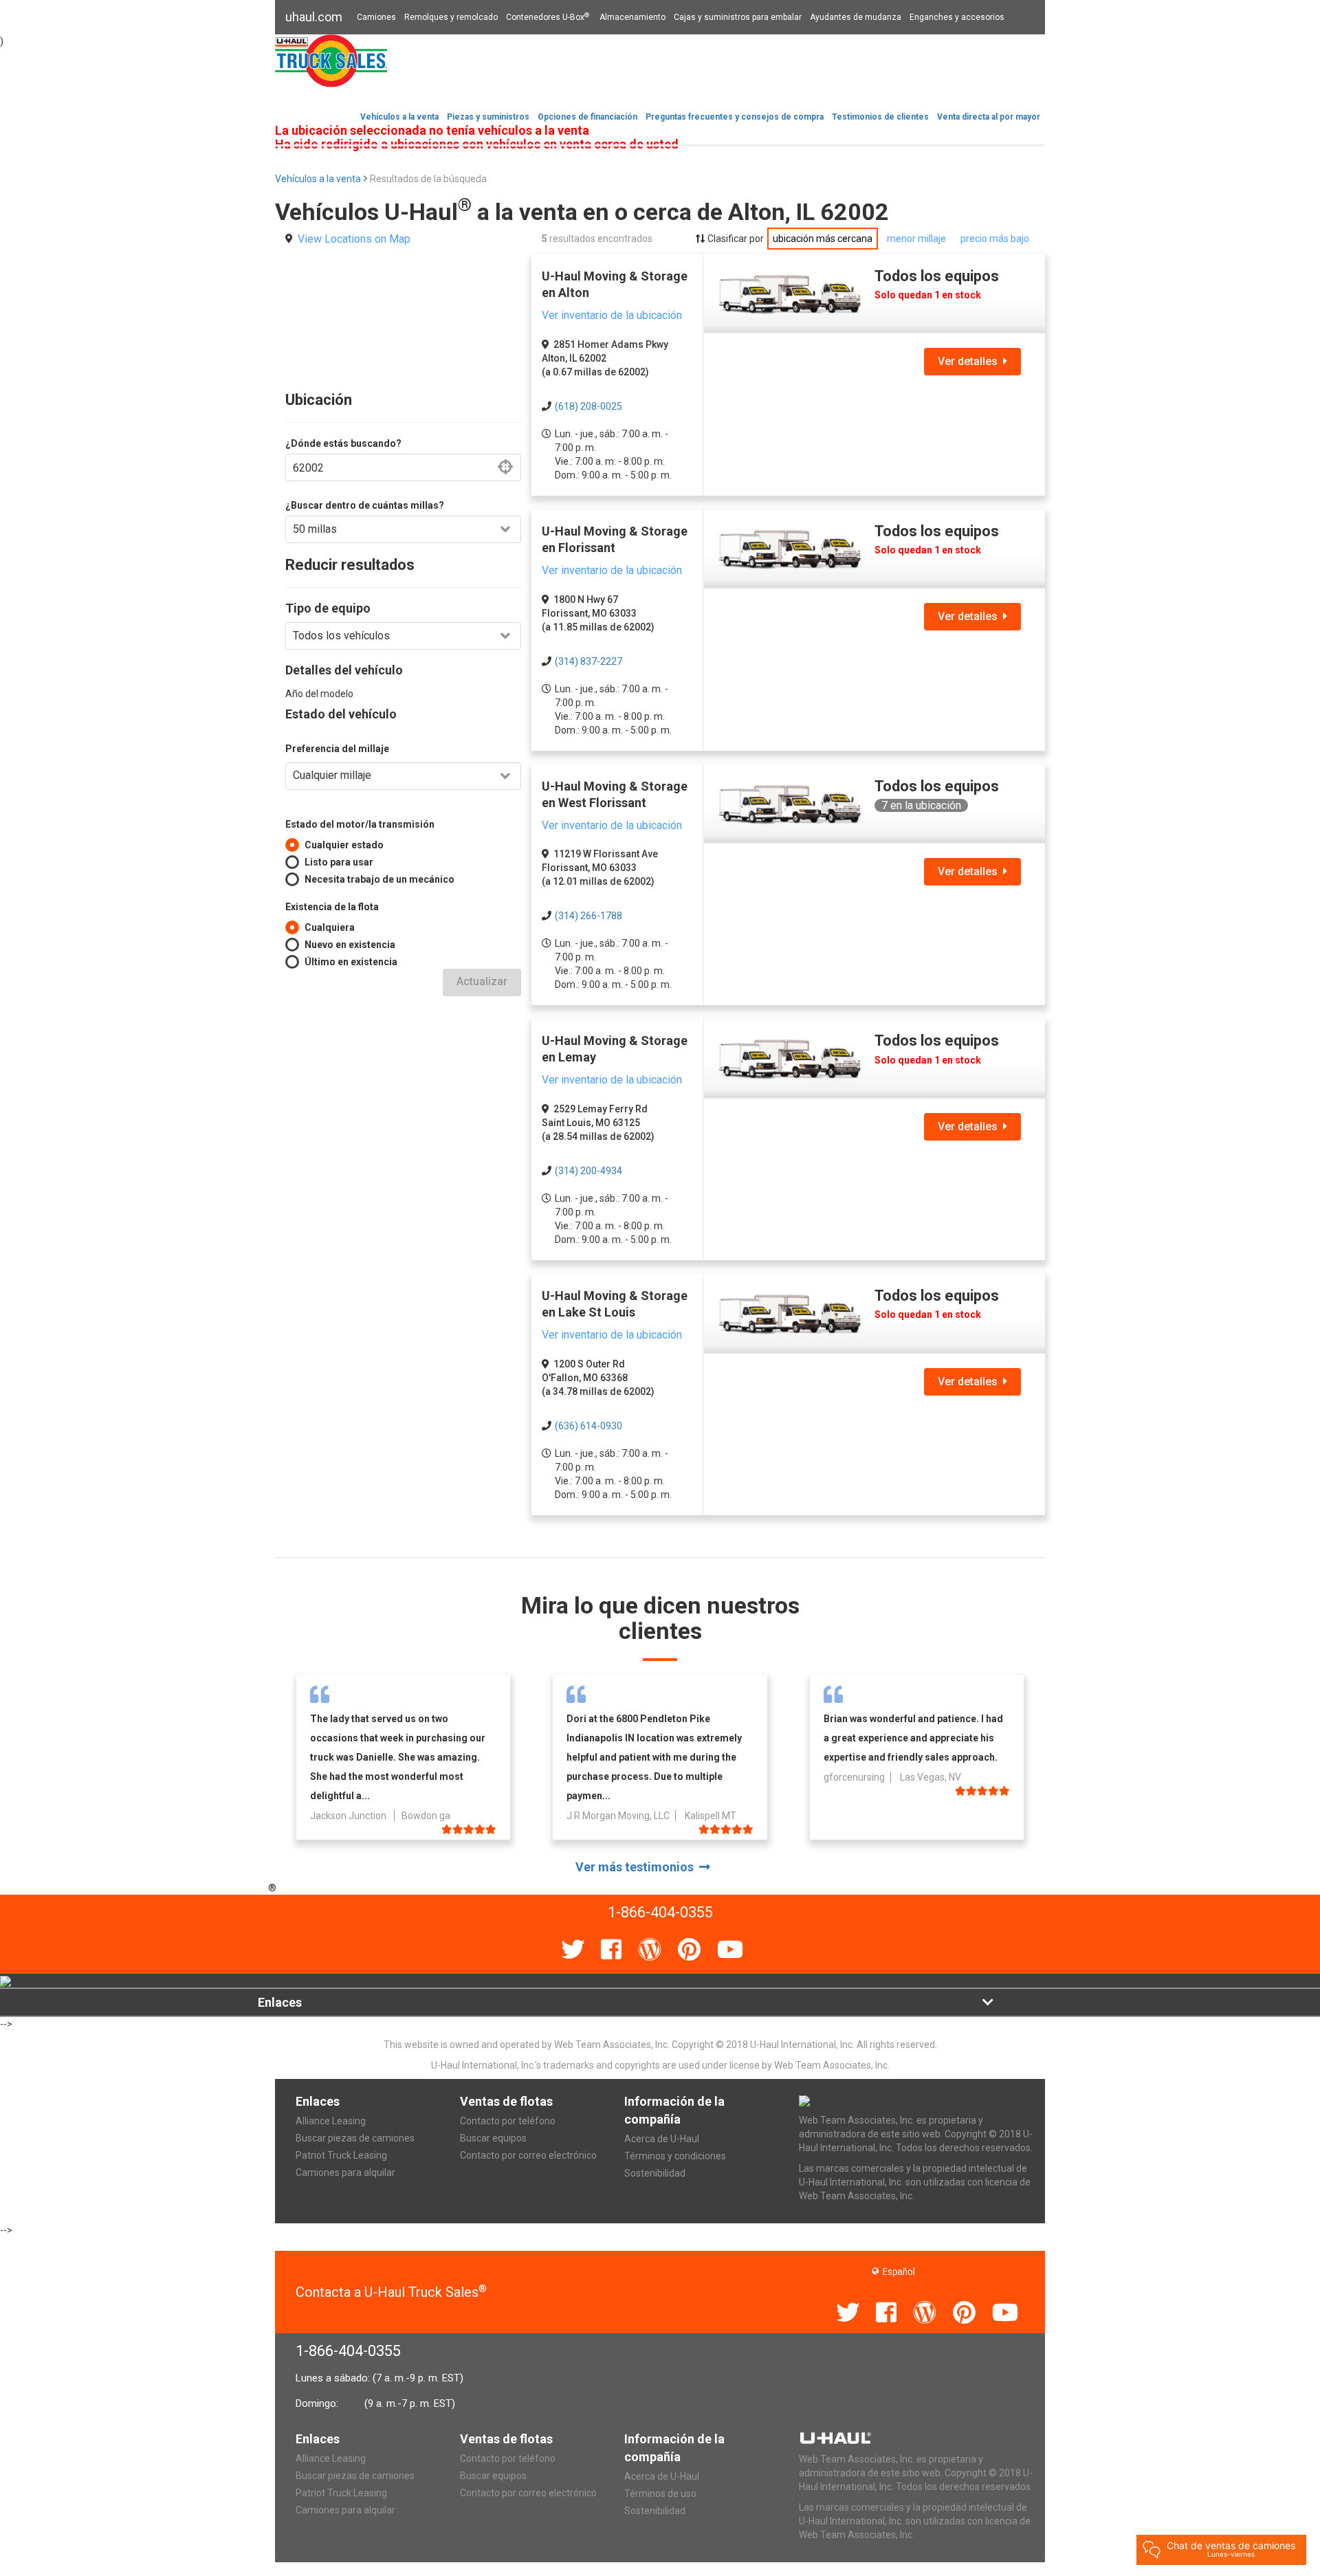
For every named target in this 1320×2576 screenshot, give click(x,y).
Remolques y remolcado (451, 17)
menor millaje (916, 239)
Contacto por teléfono (508, 2121)
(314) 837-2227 (588, 661)
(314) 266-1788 (588, 916)
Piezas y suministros (488, 117)
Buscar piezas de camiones (355, 2138)
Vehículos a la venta (399, 117)
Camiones (376, 17)
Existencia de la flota (332, 907)
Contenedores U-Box (548, 17)
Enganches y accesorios (957, 17)
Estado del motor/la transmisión (360, 824)
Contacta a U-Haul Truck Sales (391, 2292)
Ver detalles (970, 361)
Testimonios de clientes (880, 117)
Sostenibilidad (655, 2173)
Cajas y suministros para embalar (738, 17)
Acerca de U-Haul (662, 2139)
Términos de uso (660, 2494)
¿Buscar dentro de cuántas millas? (365, 505)
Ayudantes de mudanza (856, 17)
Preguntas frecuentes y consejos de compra (735, 117)
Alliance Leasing (331, 2121)
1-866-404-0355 (348, 2351)
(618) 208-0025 (588, 406)
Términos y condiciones (675, 2156)
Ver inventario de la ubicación (612, 315)
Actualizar (482, 981)
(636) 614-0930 (588, 1426)
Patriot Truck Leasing (341, 2155)
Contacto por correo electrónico (528, 2155)
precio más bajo (995, 239)
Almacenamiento (632, 17)
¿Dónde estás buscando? (343, 443)
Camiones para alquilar (345, 2172)
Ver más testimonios (637, 1867)
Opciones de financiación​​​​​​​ (587, 117)
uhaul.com (314, 17)
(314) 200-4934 (588, 1171)
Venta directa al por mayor (989, 117)
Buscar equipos (493, 2138)
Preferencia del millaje (337, 749)
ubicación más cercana (823, 239)
